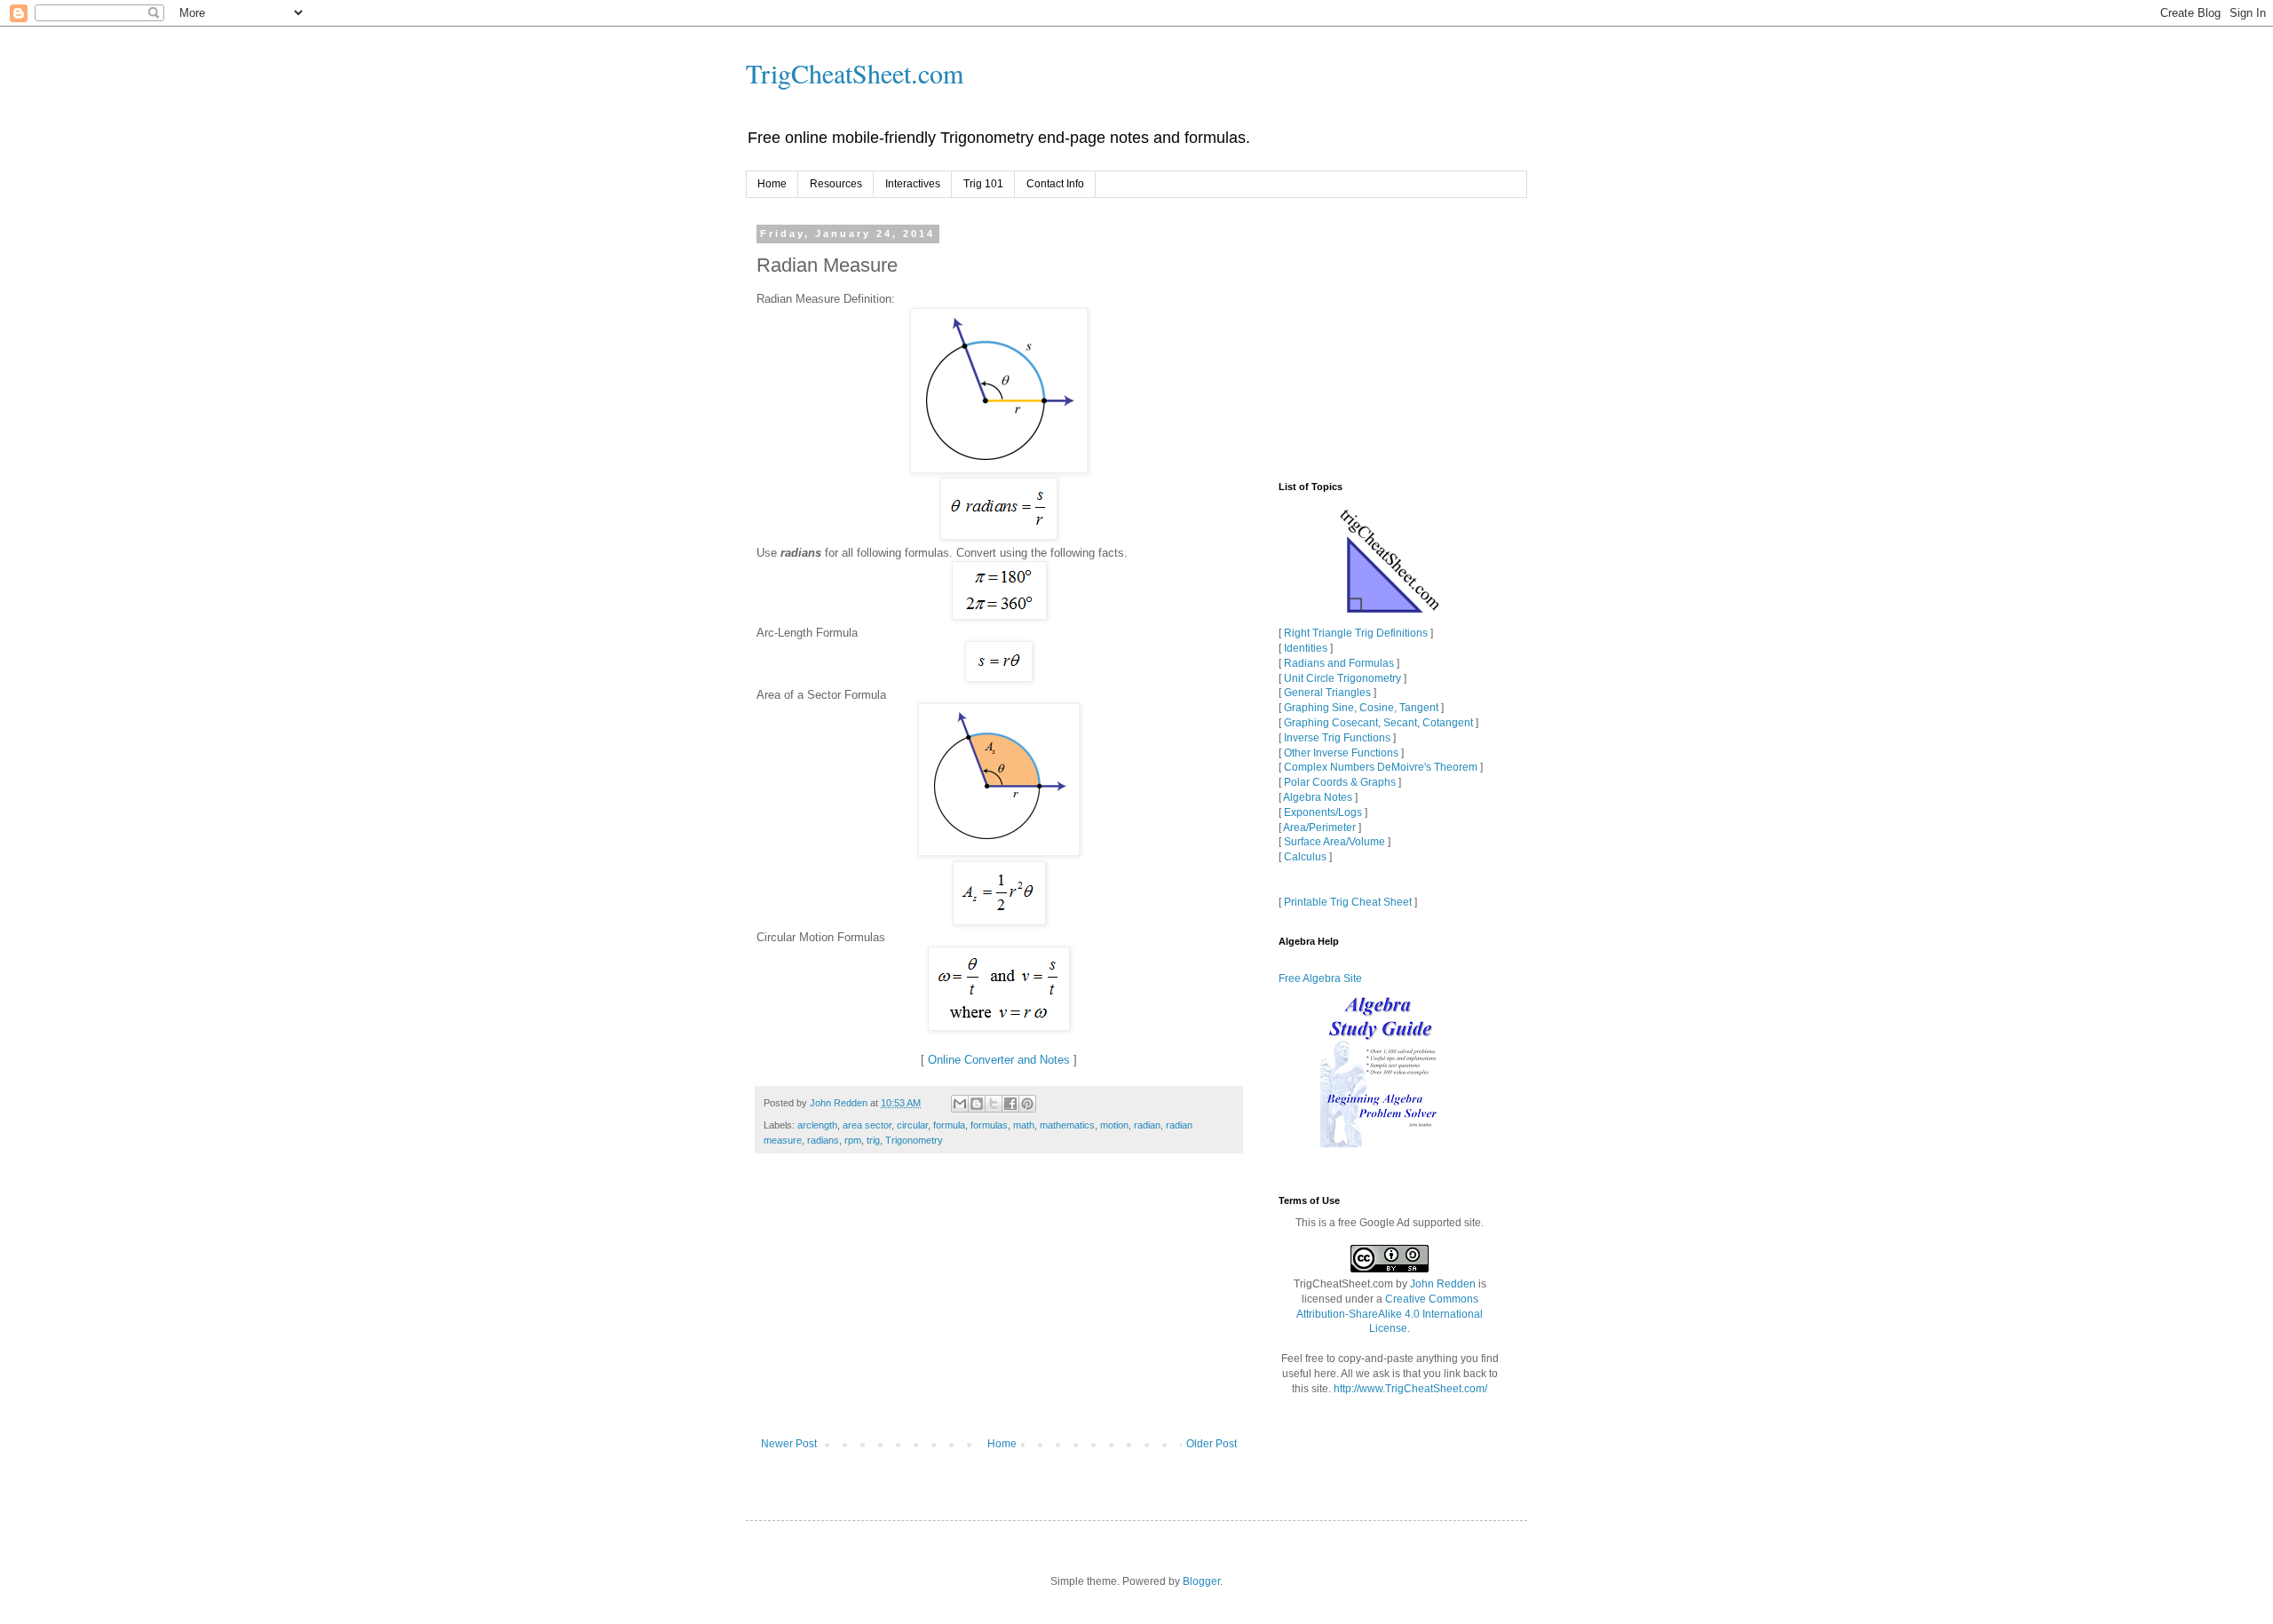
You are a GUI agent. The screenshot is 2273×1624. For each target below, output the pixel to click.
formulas (989, 1125)
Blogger (1201, 1581)
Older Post (1212, 1444)
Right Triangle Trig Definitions (1356, 633)
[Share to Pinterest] (1027, 1104)
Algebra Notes (1318, 797)
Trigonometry (914, 1140)
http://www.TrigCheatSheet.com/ (1410, 1389)
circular (912, 1125)
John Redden (1443, 1284)
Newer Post (789, 1444)
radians (823, 1140)
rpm (853, 1140)
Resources (836, 184)
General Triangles (1327, 693)
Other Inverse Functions (1341, 753)
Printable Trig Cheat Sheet (1348, 902)
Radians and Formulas (1339, 663)
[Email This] (960, 1104)
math (1024, 1125)
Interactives (913, 184)
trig (873, 1140)
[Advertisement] (999, 1304)
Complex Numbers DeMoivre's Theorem (1381, 767)
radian (1147, 1125)
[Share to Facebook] (1010, 1104)
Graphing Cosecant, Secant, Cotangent (1378, 723)
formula (949, 1125)
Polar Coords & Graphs (1340, 782)
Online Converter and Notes (999, 1060)
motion (1114, 1125)
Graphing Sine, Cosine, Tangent (1361, 708)
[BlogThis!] (977, 1104)
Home (772, 184)
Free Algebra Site (1320, 978)
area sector (867, 1125)
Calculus (1305, 857)
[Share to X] (994, 1104)
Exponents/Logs (1323, 812)
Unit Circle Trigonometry (1342, 678)
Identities (1306, 648)
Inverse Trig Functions (1337, 738)
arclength (817, 1125)
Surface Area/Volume (1334, 842)
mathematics (1067, 1125)
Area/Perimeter (1319, 828)
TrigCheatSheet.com (855, 73)
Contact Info (1055, 184)
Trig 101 (983, 184)
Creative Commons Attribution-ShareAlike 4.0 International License (1390, 1314)
